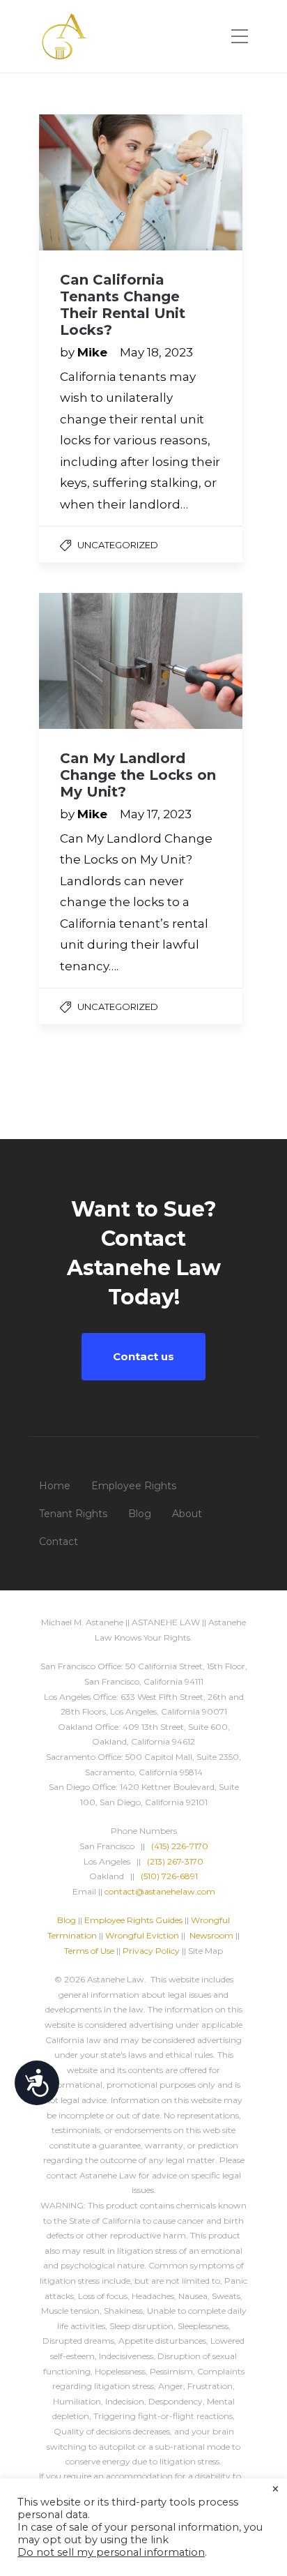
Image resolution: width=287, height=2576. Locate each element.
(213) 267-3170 (175, 1861)
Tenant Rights (73, 1514)
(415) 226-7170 (180, 1846)
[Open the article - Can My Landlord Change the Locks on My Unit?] (141, 661)
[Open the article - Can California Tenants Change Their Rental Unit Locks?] (141, 182)
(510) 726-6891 (169, 1876)
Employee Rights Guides (133, 1920)
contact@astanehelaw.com (160, 1891)
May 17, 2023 (156, 814)
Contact (59, 1542)
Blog (140, 1514)
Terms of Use (89, 1951)
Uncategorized (118, 545)
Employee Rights (134, 1486)
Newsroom (211, 1935)
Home (55, 1486)
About (187, 1514)
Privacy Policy (151, 1951)
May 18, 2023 (156, 352)
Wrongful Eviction (142, 1935)
